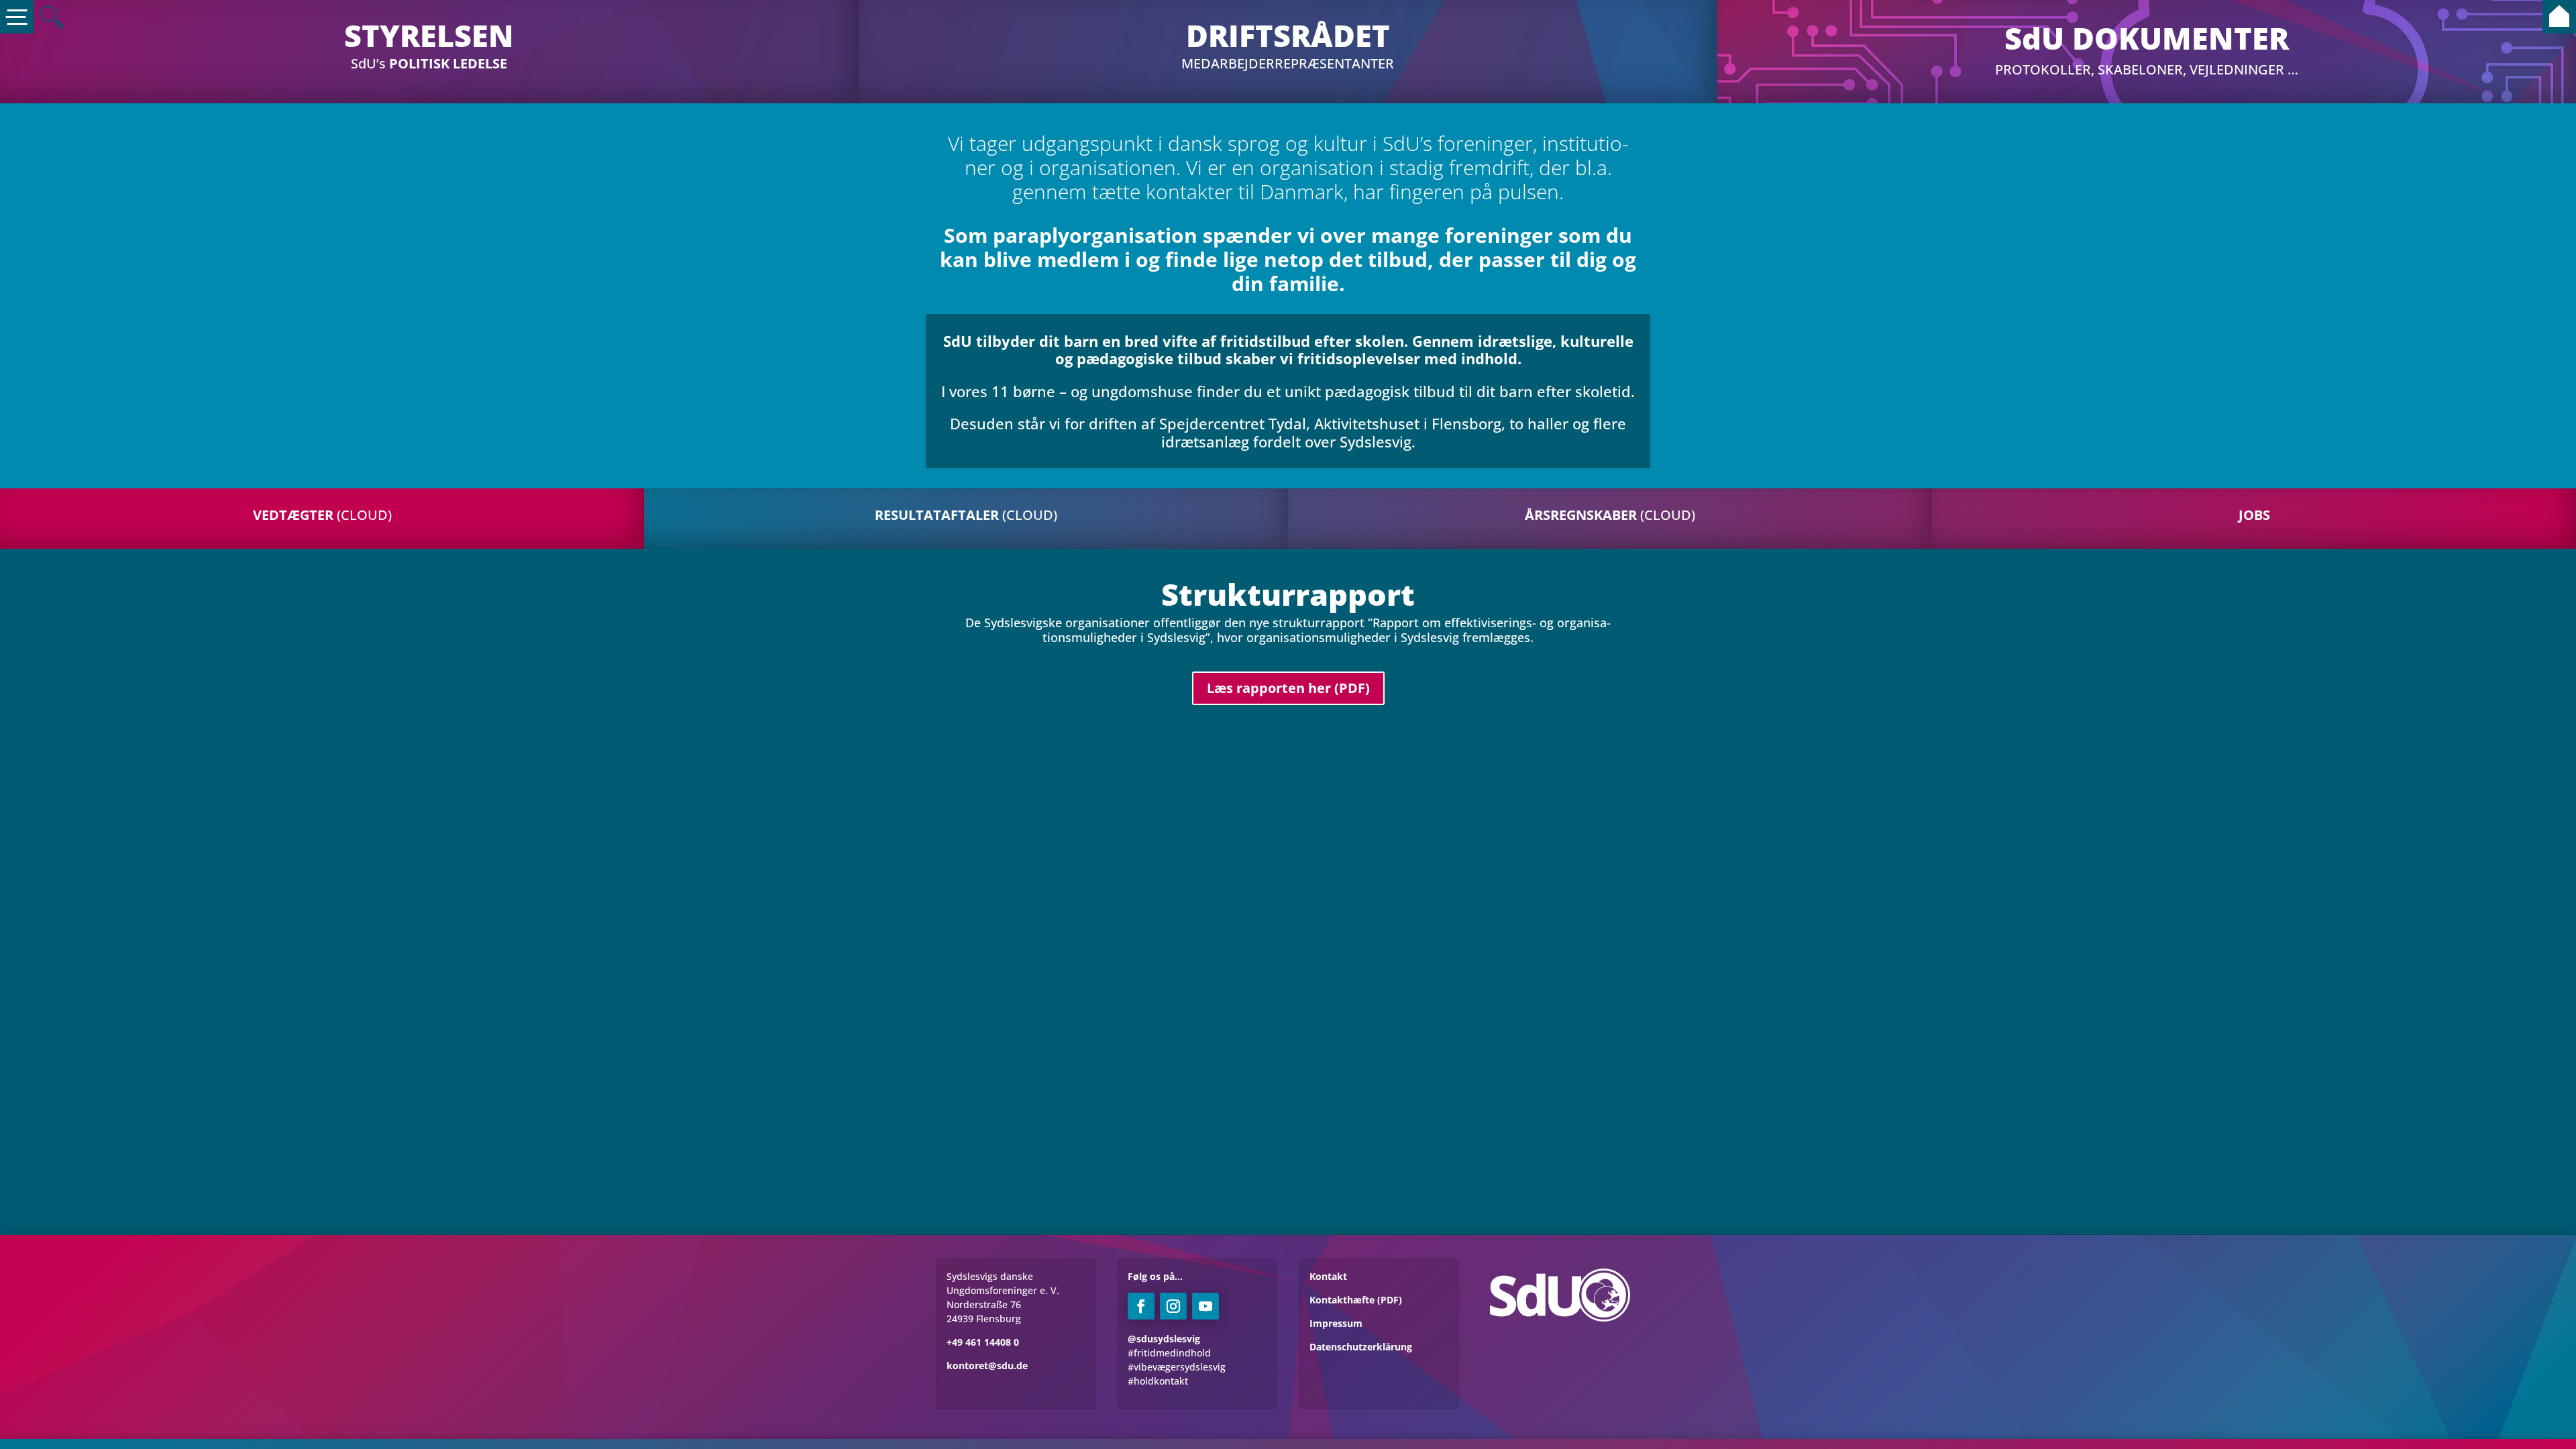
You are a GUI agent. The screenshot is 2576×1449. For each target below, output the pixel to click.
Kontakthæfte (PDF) (1356, 1300)
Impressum (1336, 1323)
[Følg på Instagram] (1173, 1306)
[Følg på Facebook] (1141, 1306)
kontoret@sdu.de (987, 1365)
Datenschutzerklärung (1361, 1347)
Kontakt (1328, 1276)
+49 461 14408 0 (983, 1342)
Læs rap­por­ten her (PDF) (1288, 688)
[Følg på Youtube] (1205, 1306)
